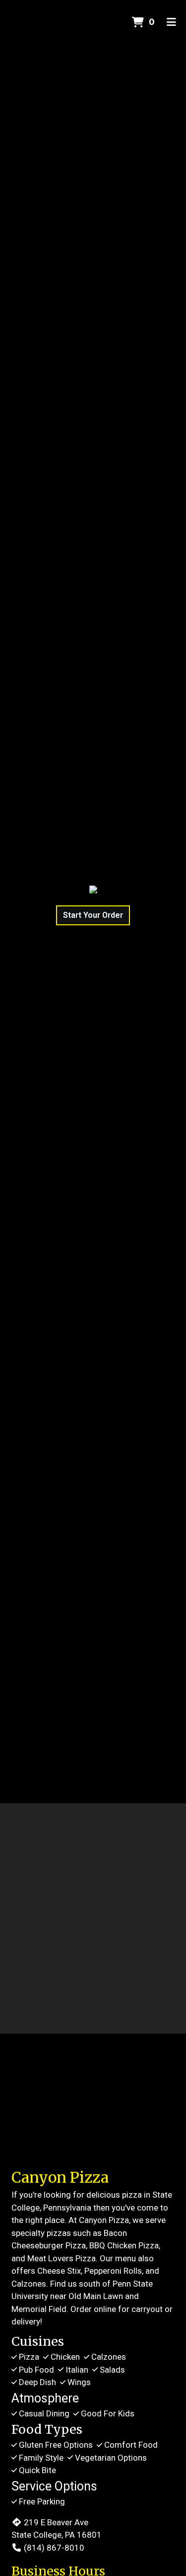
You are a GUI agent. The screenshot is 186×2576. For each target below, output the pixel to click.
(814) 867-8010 (54, 2548)
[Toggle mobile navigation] (171, 22)
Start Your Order (93, 915)
